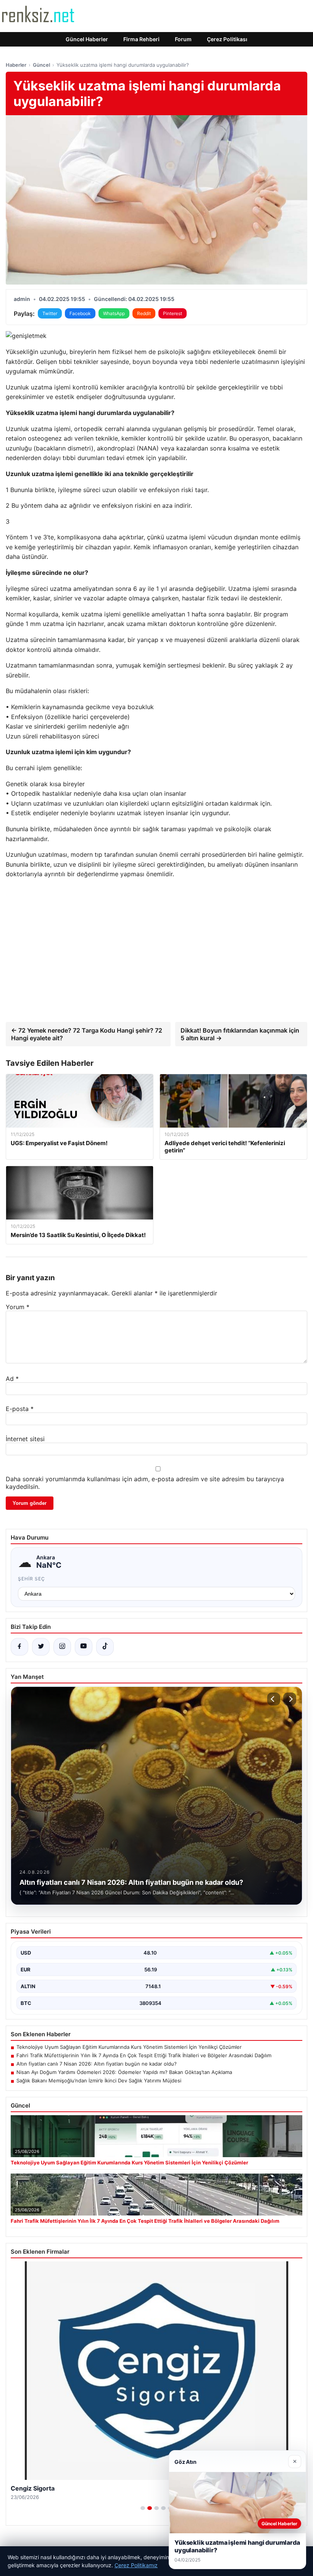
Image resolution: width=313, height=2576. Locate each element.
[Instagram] (62, 1647)
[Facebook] (19, 1647)
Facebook (80, 313)
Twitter (50, 313)
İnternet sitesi (25, 1439)
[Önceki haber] (274, 1699)
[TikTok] (105, 1647)
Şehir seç (31, 1579)
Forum (183, 39)
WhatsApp (114, 313)
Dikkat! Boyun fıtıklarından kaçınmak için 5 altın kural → (240, 1034)
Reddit (144, 313)
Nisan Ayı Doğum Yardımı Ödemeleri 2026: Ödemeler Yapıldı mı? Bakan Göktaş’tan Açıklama (124, 2072)
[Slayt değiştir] (143, 2508)
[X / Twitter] (41, 1647)
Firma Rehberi (141, 39)
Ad (12, 1379)
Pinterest (173, 313)
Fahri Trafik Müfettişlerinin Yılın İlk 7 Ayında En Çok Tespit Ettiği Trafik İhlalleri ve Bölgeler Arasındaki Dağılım (144, 2055)
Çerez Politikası (227, 39)
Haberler (16, 65)
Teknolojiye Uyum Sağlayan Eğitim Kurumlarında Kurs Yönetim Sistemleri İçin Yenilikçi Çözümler (129, 2047)
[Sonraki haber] (290, 1699)
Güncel (41, 65)
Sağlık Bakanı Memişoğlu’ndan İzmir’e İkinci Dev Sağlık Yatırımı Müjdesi (99, 2080)
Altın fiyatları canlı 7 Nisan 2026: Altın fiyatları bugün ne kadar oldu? (97, 2064)
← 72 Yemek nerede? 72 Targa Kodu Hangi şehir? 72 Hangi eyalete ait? (87, 1034)
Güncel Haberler (87, 39)
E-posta (20, 1409)
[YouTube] (84, 1647)
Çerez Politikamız (136, 2565)
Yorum (18, 1307)
